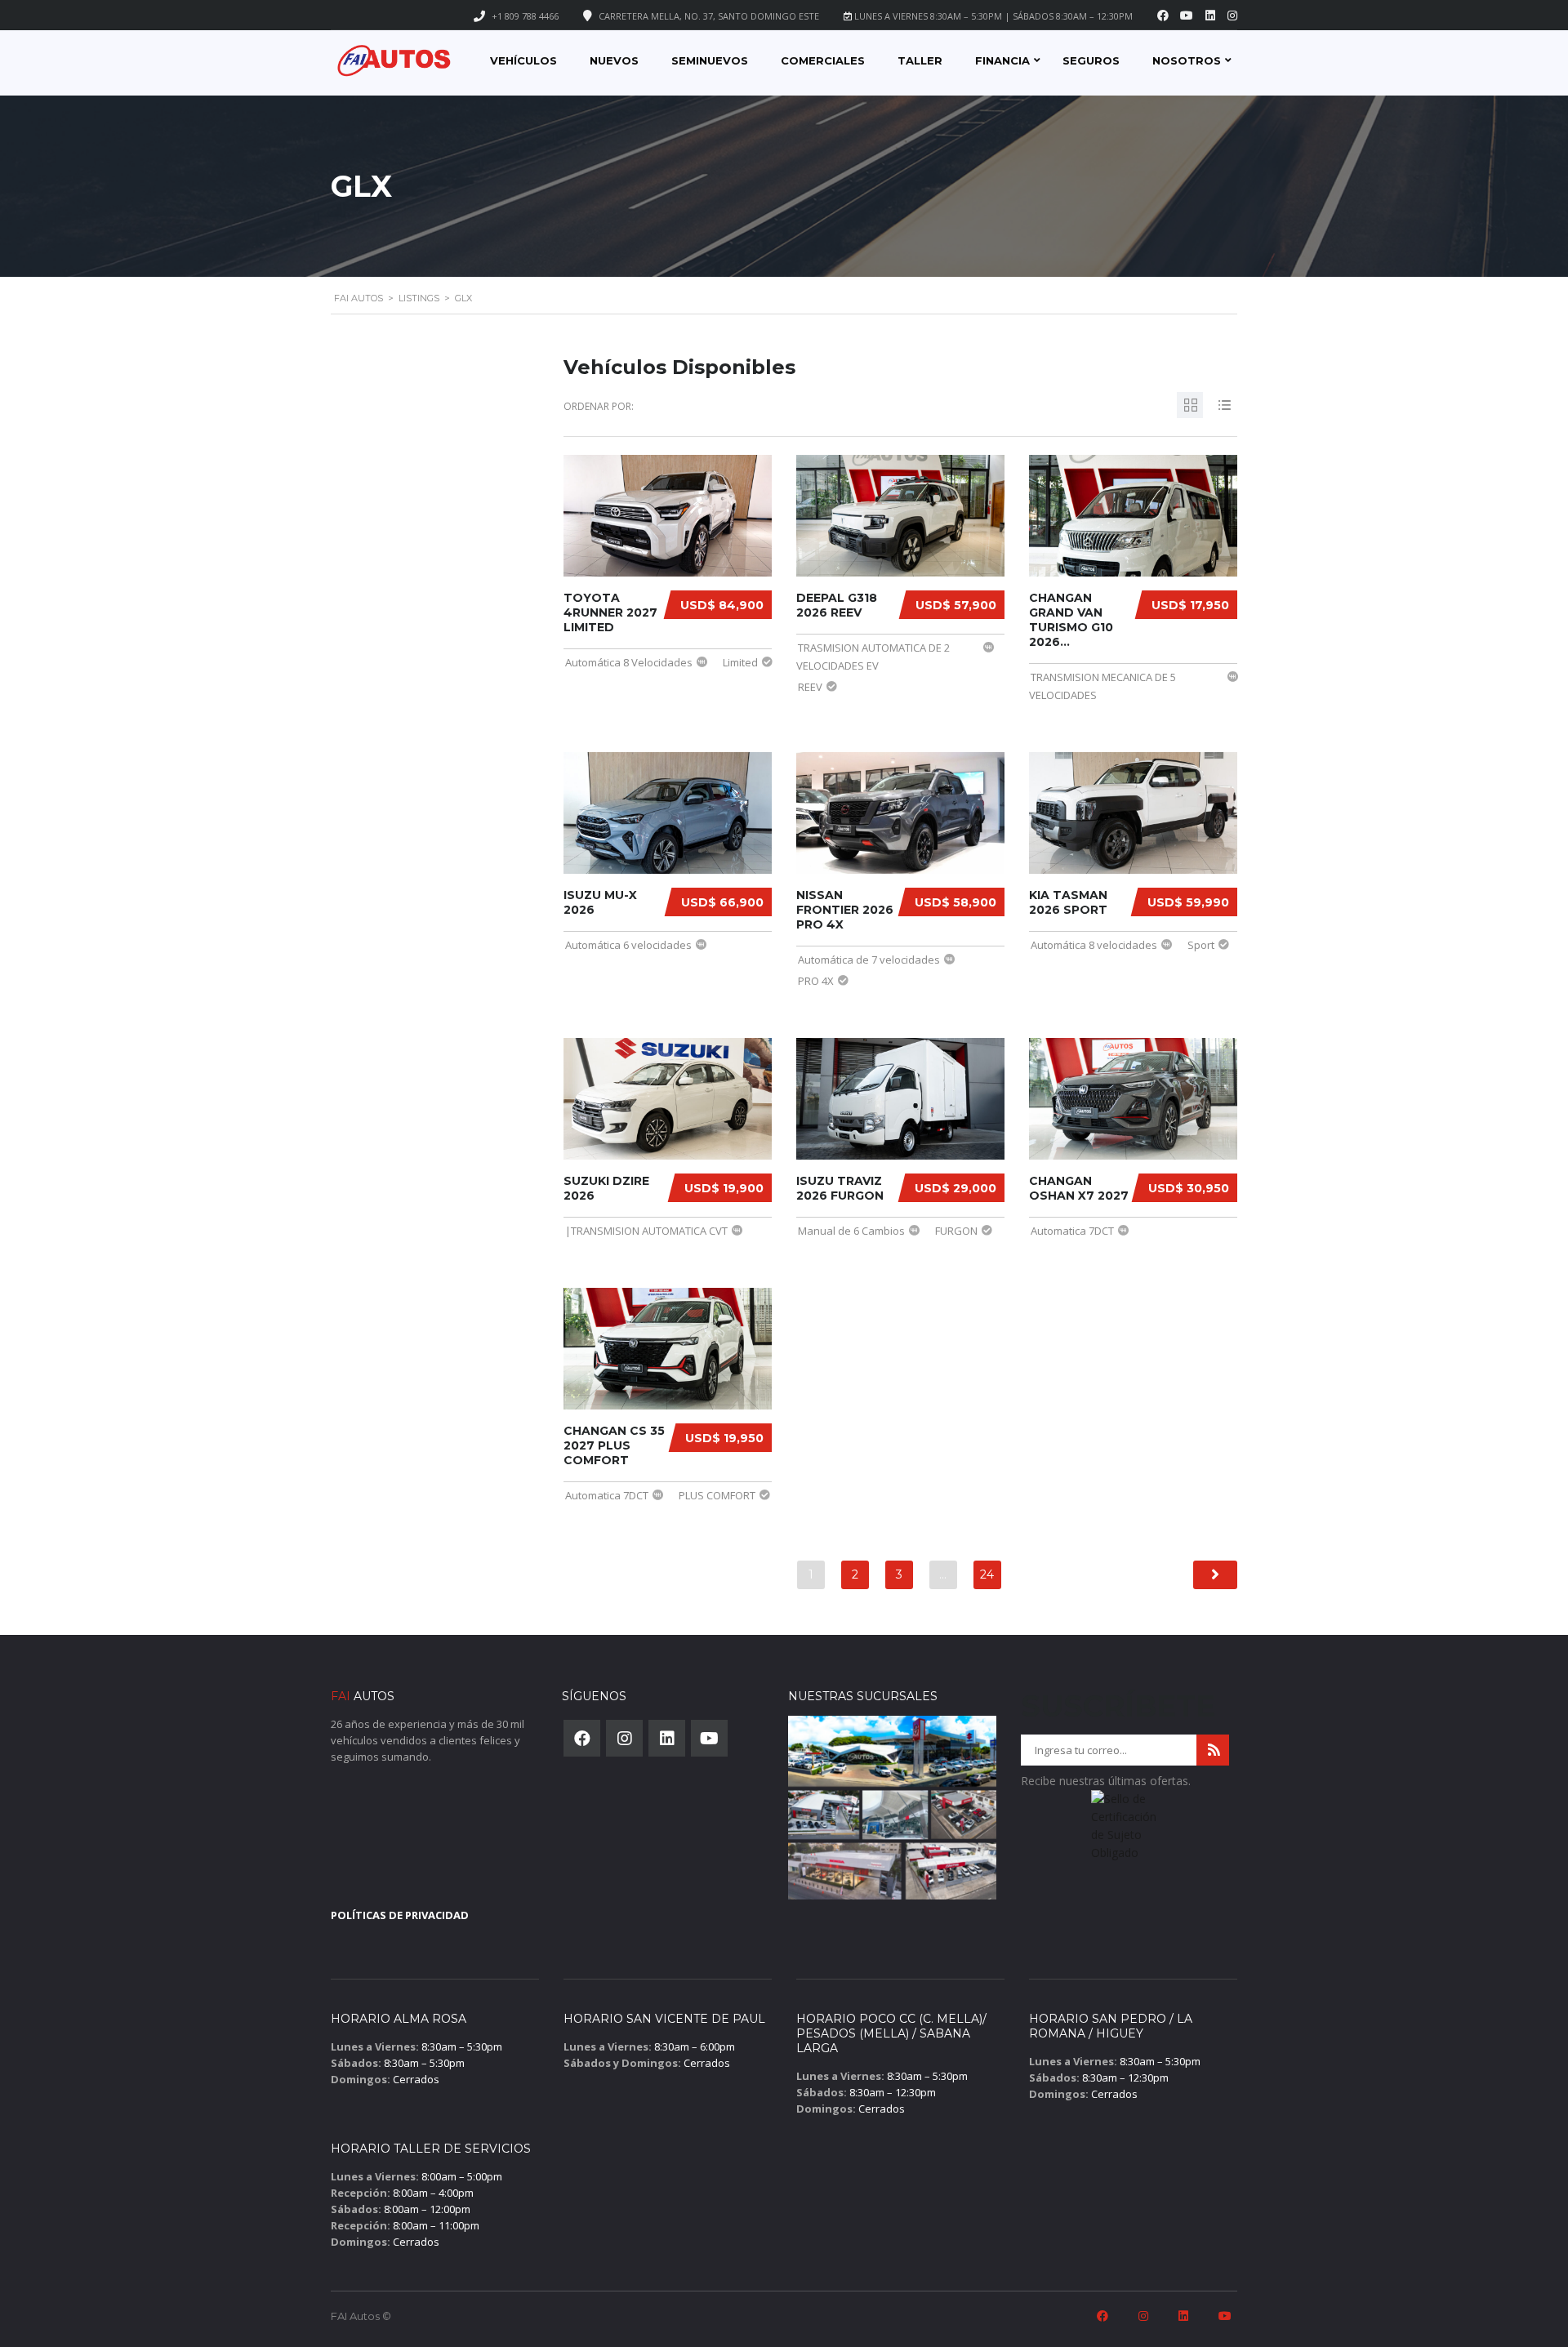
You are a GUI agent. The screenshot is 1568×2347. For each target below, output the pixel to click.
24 (987, 1574)
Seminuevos (710, 60)
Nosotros (1187, 60)
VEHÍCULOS (523, 60)
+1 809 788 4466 (525, 16)
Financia (1002, 60)
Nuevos (614, 60)
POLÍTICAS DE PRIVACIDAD (400, 1915)
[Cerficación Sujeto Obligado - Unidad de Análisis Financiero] (1125, 1831)
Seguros (1091, 60)
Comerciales (823, 60)
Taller (920, 60)
